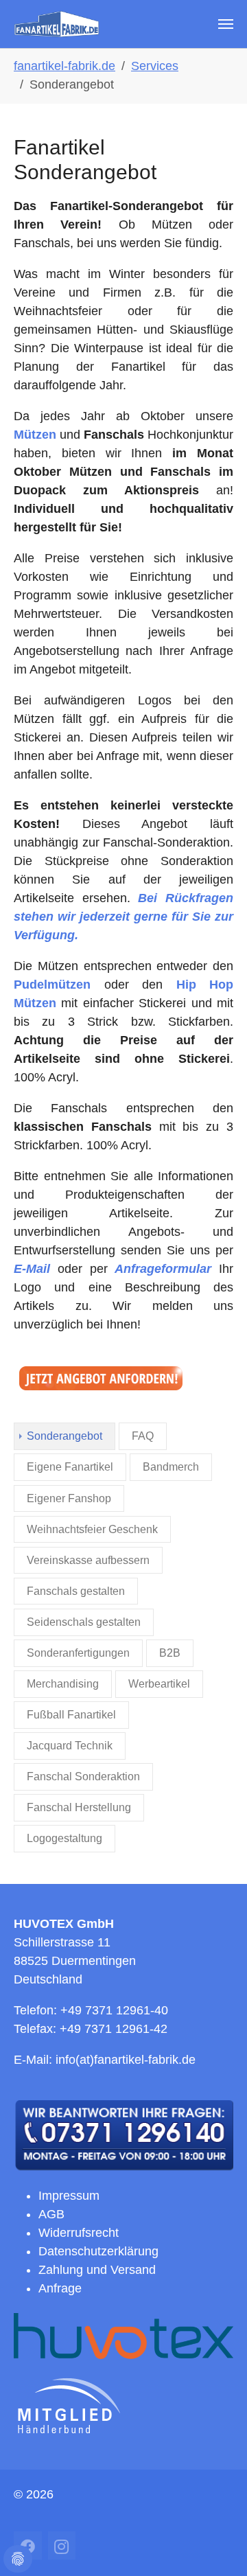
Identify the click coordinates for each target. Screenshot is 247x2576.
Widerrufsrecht (79, 2233)
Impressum (69, 2196)
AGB (51, 2214)
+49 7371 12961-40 (114, 2010)
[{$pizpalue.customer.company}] (57, 24)
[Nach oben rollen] (225, 2554)
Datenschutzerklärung (98, 2251)
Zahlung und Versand (97, 2270)
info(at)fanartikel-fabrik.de (126, 2060)
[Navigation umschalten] (226, 24)
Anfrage (60, 2288)
